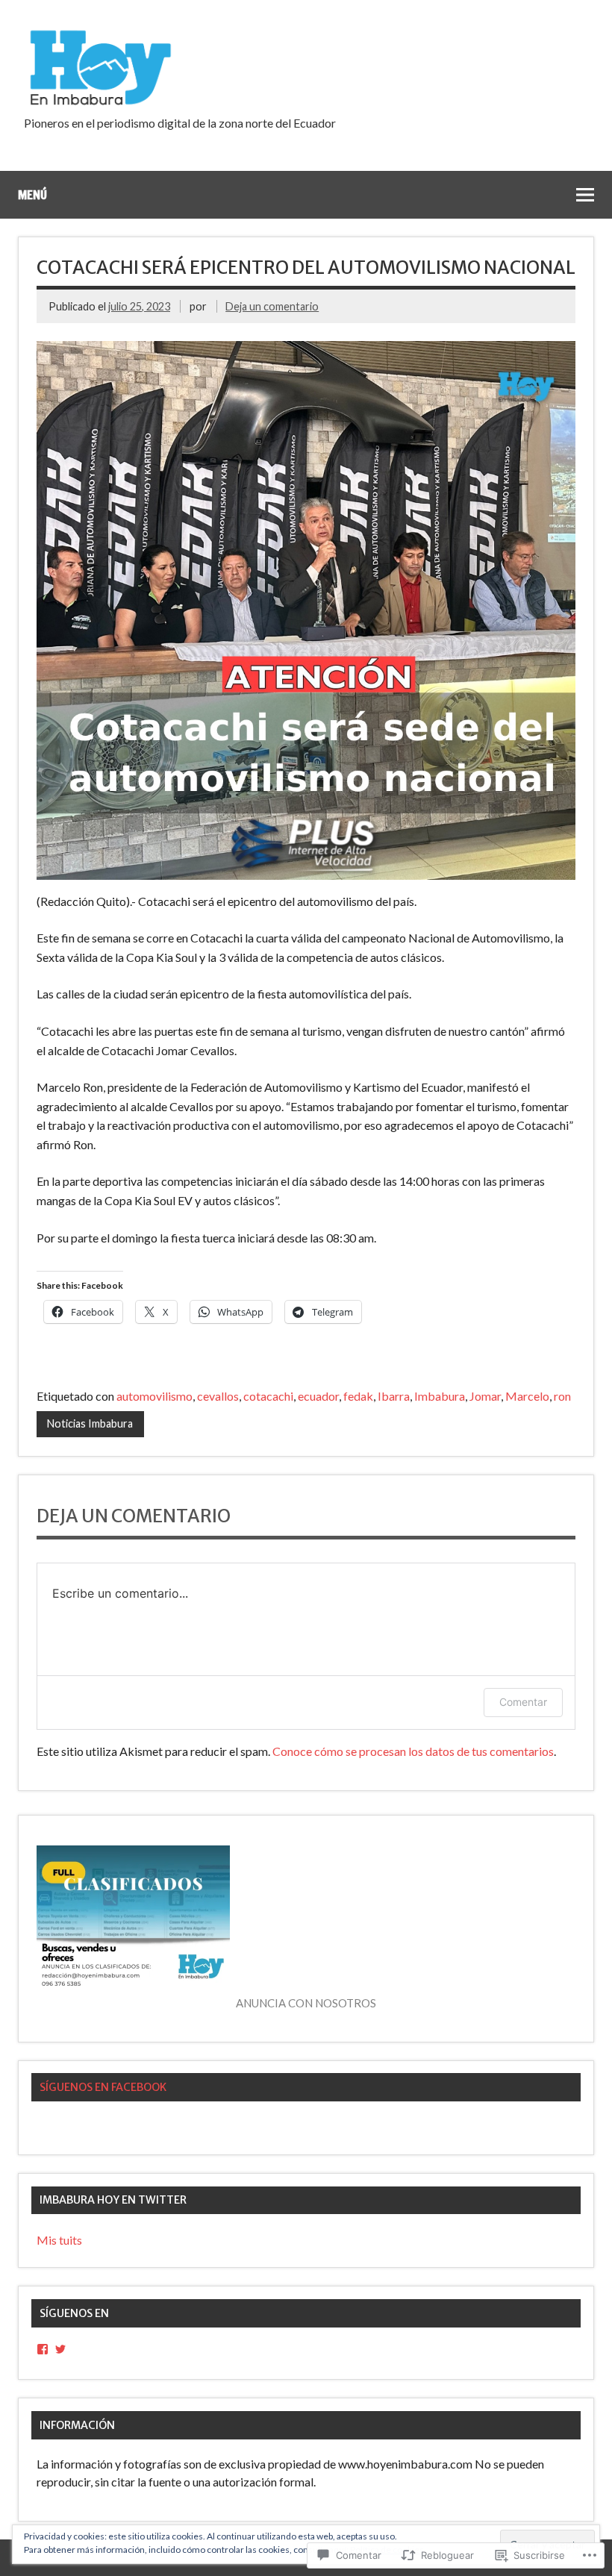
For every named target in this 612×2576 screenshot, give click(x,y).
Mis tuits (59, 2240)
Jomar (485, 1396)
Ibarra (394, 1396)
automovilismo (154, 1396)
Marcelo (527, 1396)
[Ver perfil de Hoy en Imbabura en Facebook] (43, 2349)
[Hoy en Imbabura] (99, 103)
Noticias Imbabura (90, 1423)
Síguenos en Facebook (103, 2087)
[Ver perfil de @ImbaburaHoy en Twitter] (60, 2349)
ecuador (318, 1396)
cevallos (218, 1396)
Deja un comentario (272, 306)
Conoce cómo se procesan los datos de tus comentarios (413, 1751)
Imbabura (440, 1396)
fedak (358, 1396)
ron (562, 1396)
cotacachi (268, 1396)
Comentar (523, 1702)
